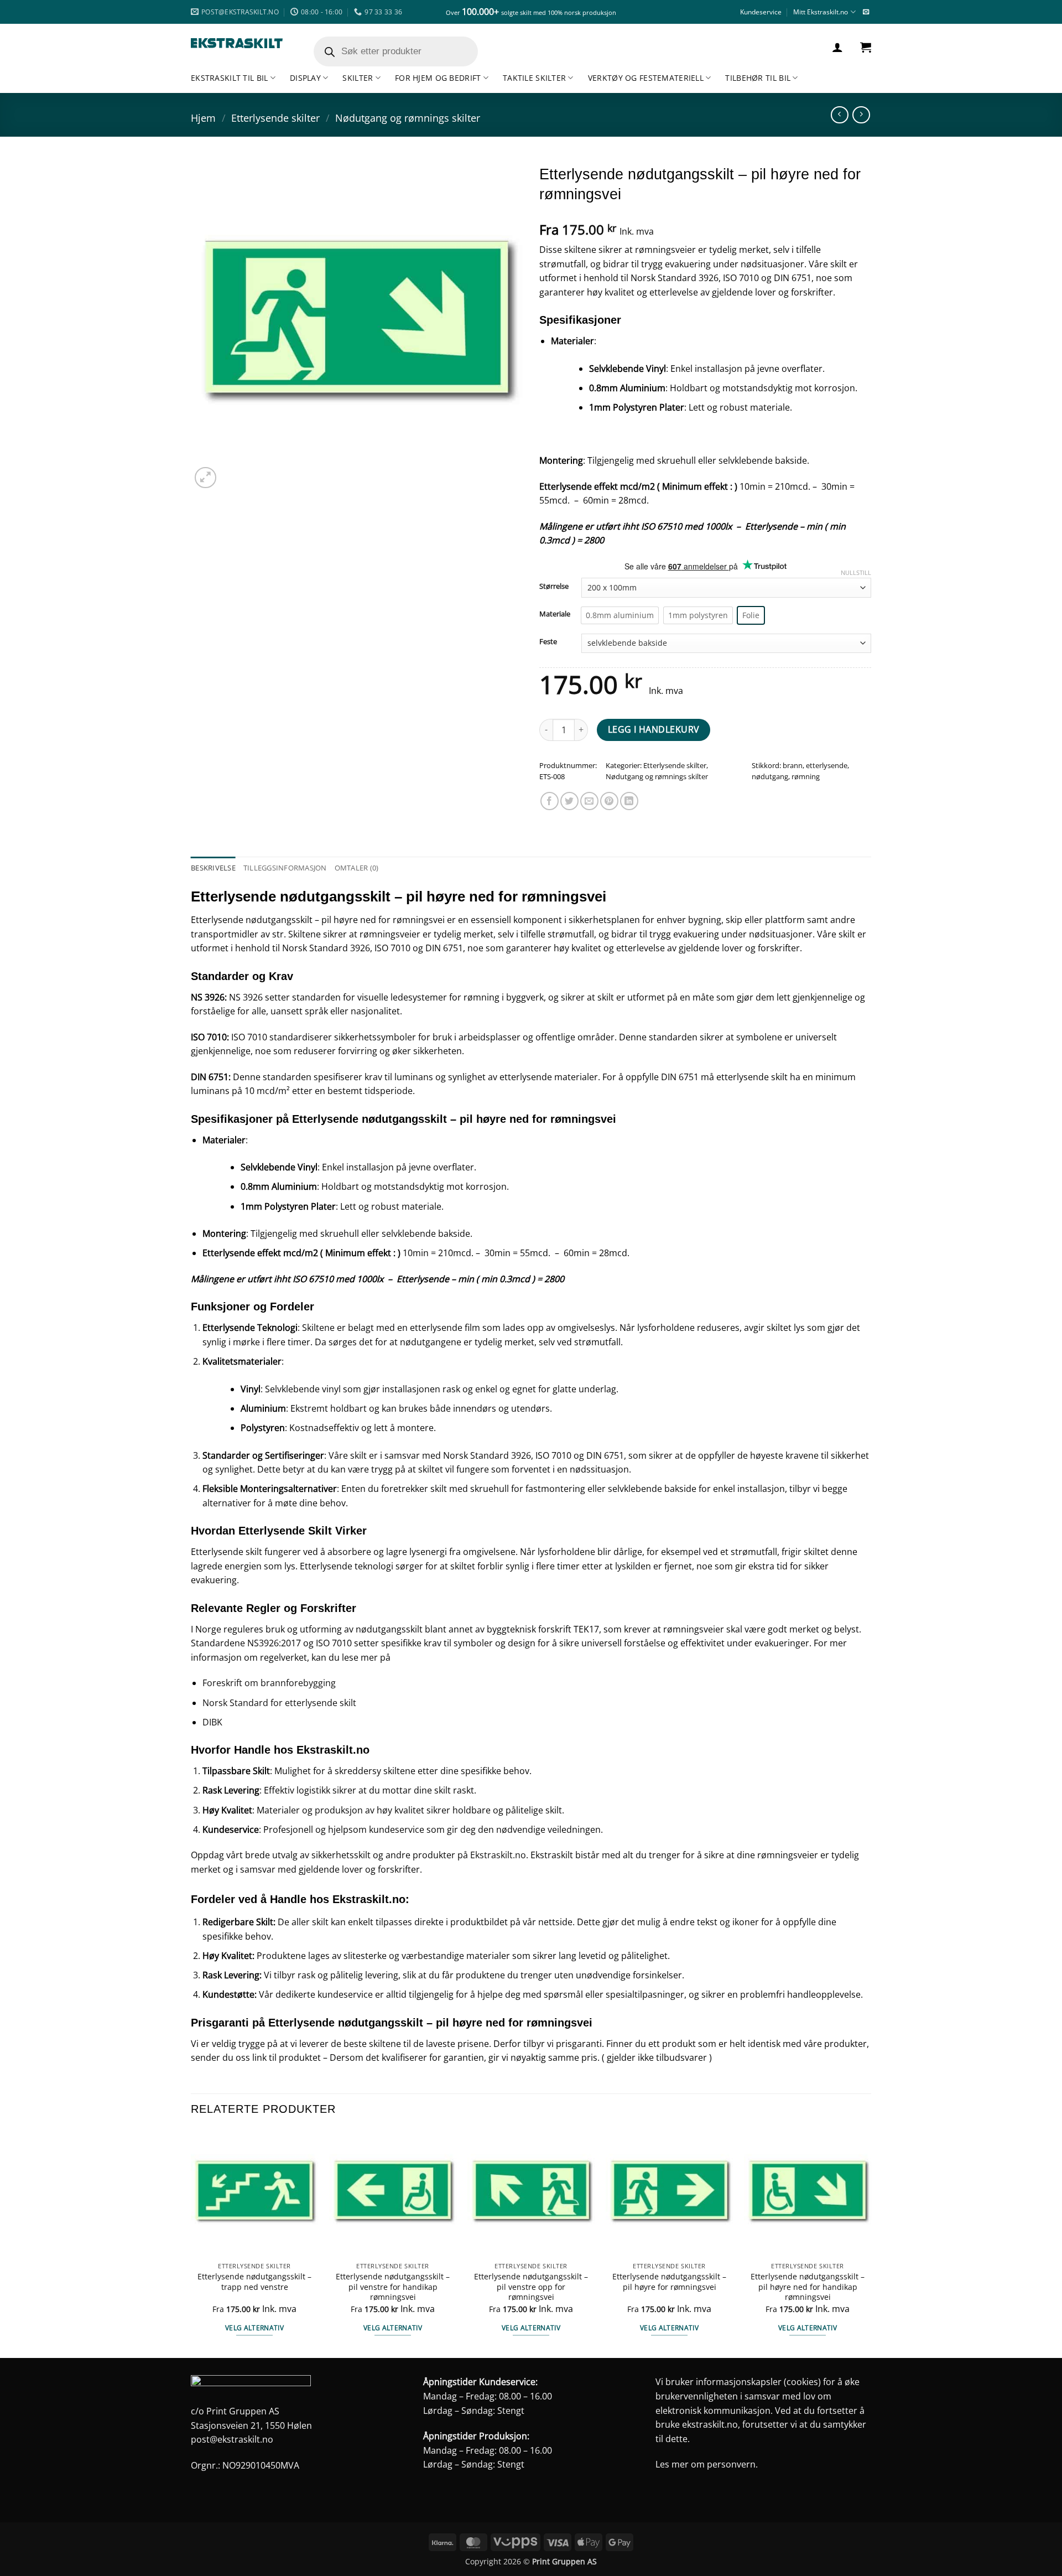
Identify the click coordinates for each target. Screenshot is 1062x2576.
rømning (806, 776)
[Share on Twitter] (569, 801)
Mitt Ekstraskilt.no (821, 12)
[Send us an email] (866, 12)
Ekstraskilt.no (498, 1855)
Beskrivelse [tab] (213, 868)
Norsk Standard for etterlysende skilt (279, 1703)
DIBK (212, 1722)
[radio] (620, 615)
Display (305, 78)
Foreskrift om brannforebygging (269, 1683)
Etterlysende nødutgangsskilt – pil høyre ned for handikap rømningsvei (808, 2287)
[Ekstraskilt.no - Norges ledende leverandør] (237, 43)
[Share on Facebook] (550, 801)
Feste (548, 642)
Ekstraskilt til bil (229, 78)
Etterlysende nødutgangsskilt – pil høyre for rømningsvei (669, 2282)
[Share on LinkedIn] (629, 801)
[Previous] (191, 2243)
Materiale (555, 614)
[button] (837, 47)
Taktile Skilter (534, 78)
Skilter (358, 78)
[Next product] (839, 115)
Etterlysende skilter (275, 118)
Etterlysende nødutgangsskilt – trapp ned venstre (254, 2282)
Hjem (203, 118)
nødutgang (770, 776)
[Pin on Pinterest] (609, 801)
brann (793, 765)
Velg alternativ (254, 2328)
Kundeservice (761, 12)
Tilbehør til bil (758, 78)
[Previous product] (861, 115)
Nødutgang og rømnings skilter (408, 118)
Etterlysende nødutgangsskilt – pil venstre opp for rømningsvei (531, 2287)
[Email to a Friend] (589, 801)
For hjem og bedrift (438, 78)
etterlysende (827, 765)
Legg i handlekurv (654, 729)
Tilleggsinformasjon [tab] (285, 868)
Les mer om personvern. (707, 2464)
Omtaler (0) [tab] (357, 868)
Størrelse (554, 587)
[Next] (871, 2243)
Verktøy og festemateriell (646, 78)
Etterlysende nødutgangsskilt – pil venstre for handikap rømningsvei (393, 2287)
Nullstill (856, 573)
